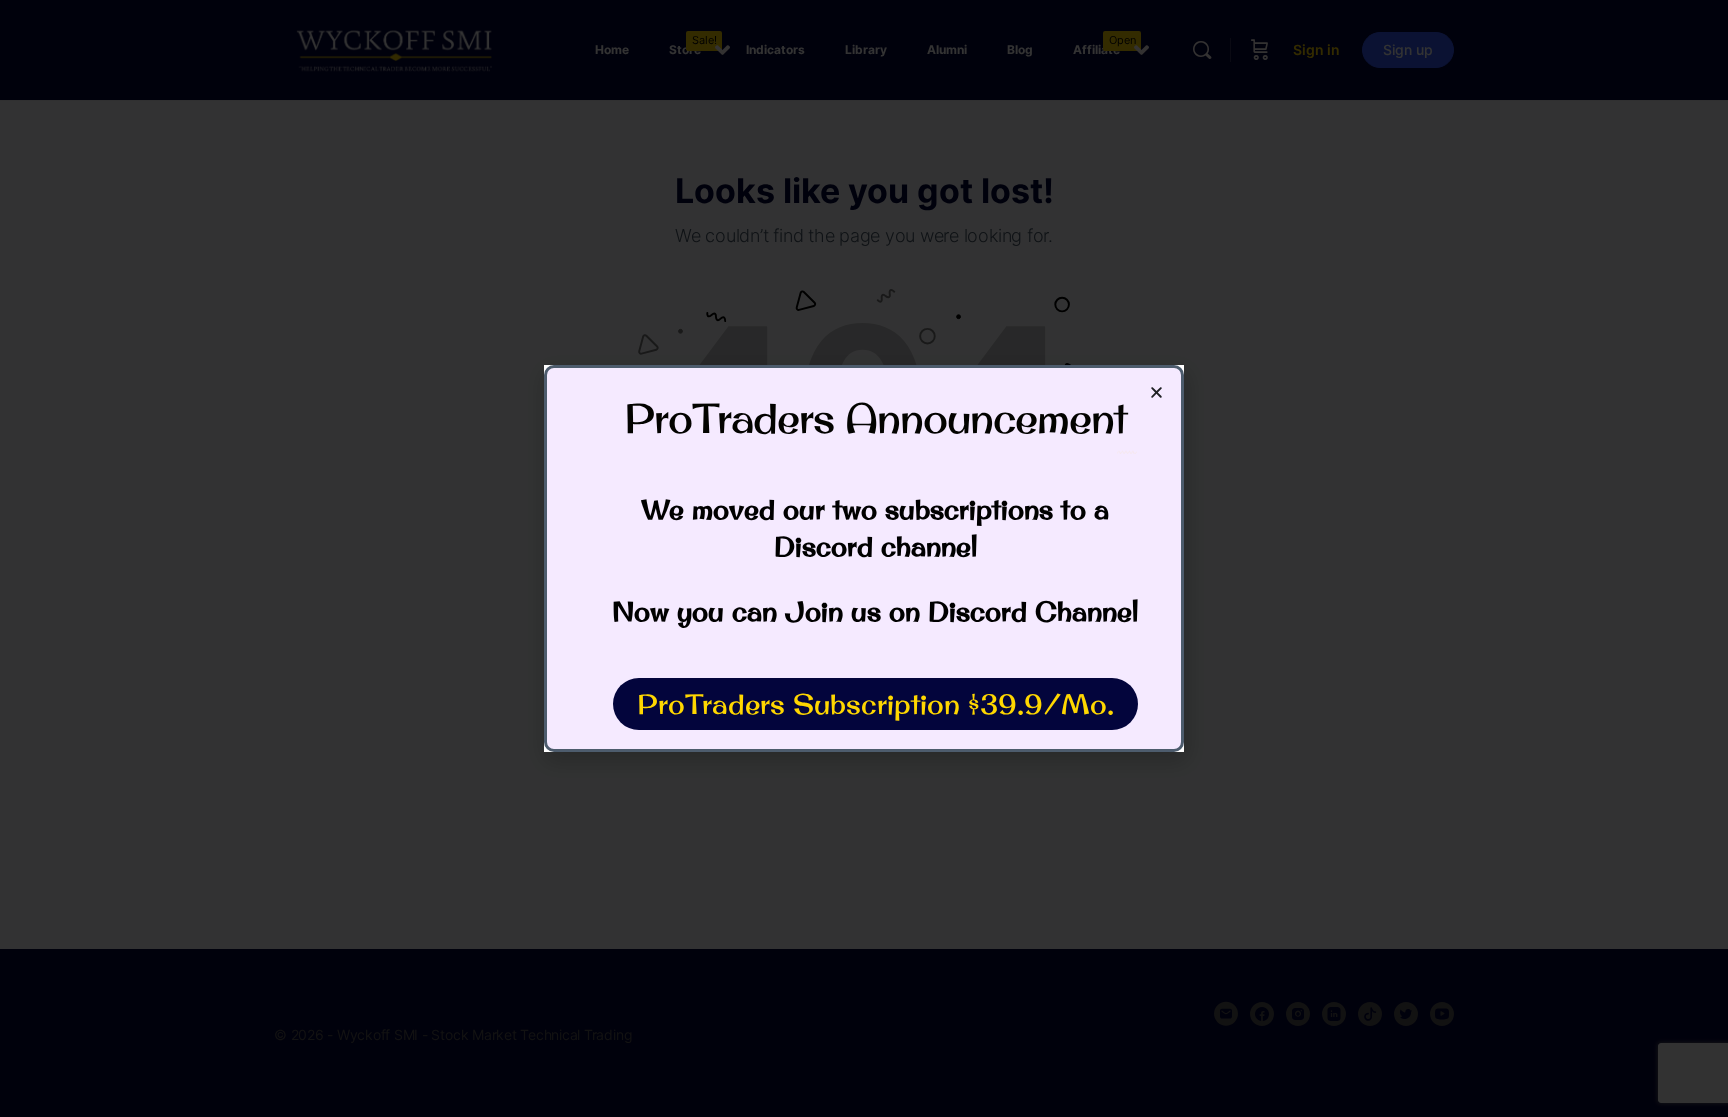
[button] (1156, 392)
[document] (864, 558)
